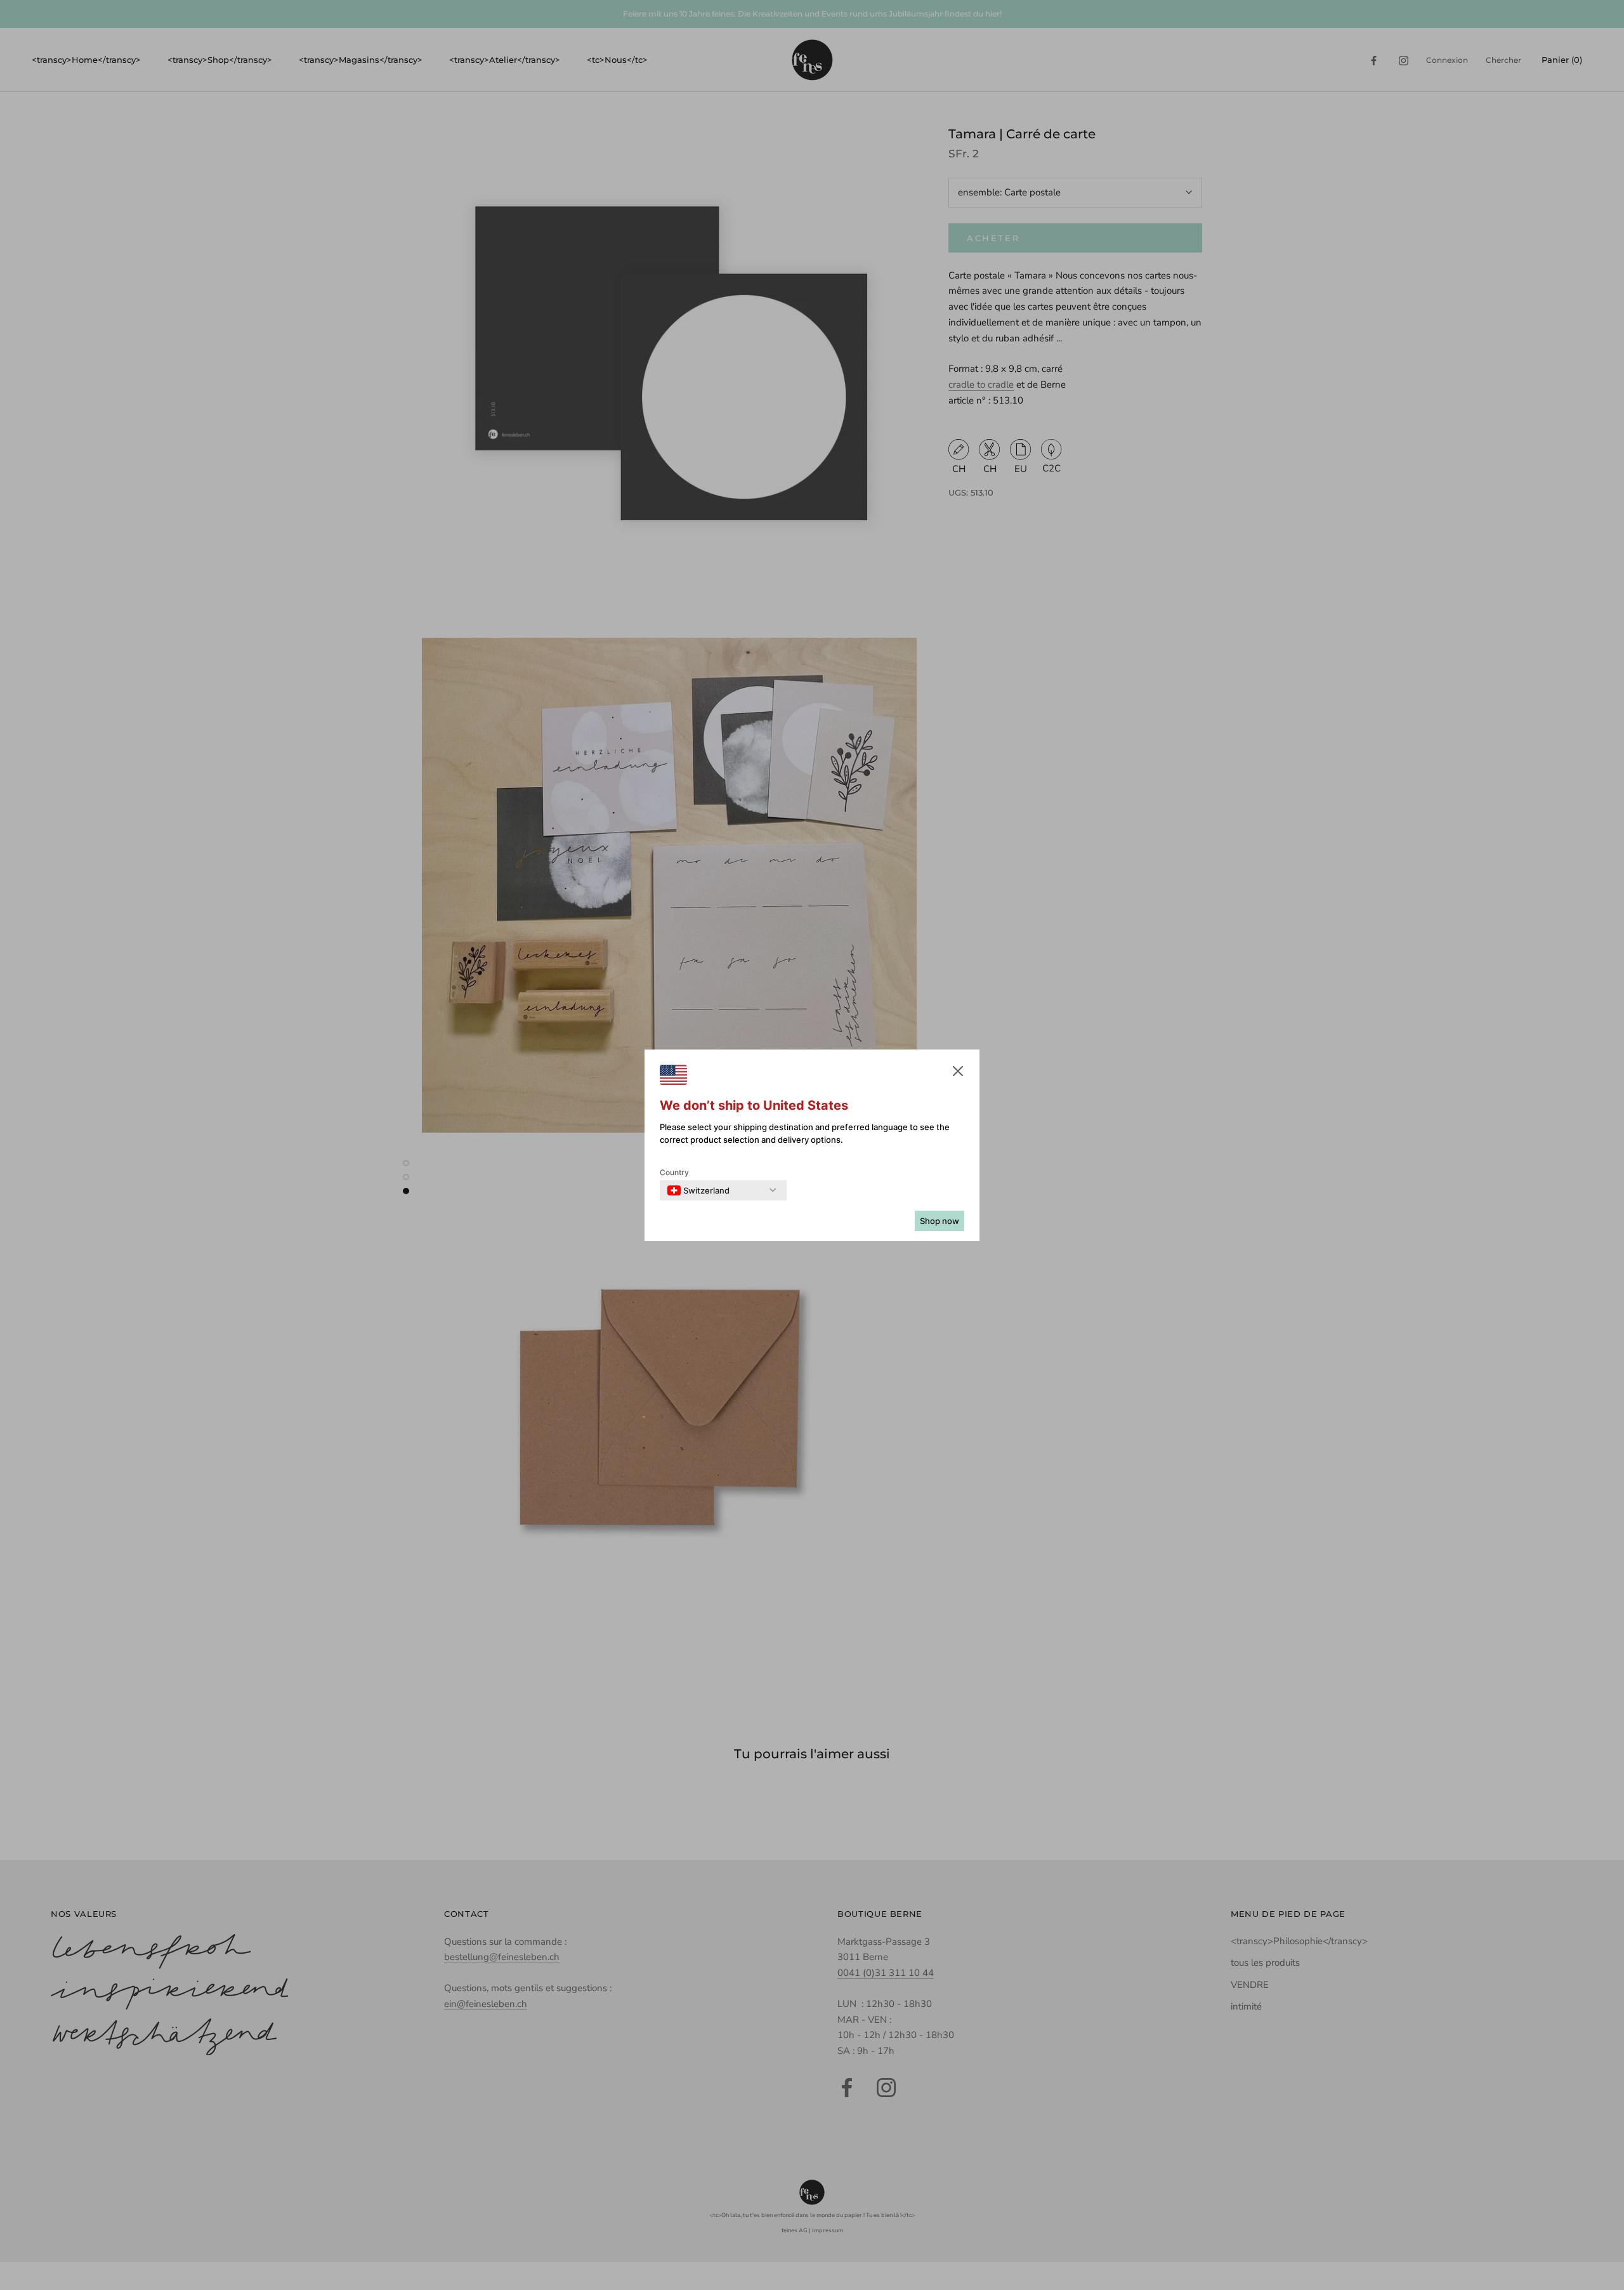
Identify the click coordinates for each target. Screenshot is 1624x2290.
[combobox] (698, 1190)
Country (674, 1172)
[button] (958, 1074)
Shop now (940, 1221)
